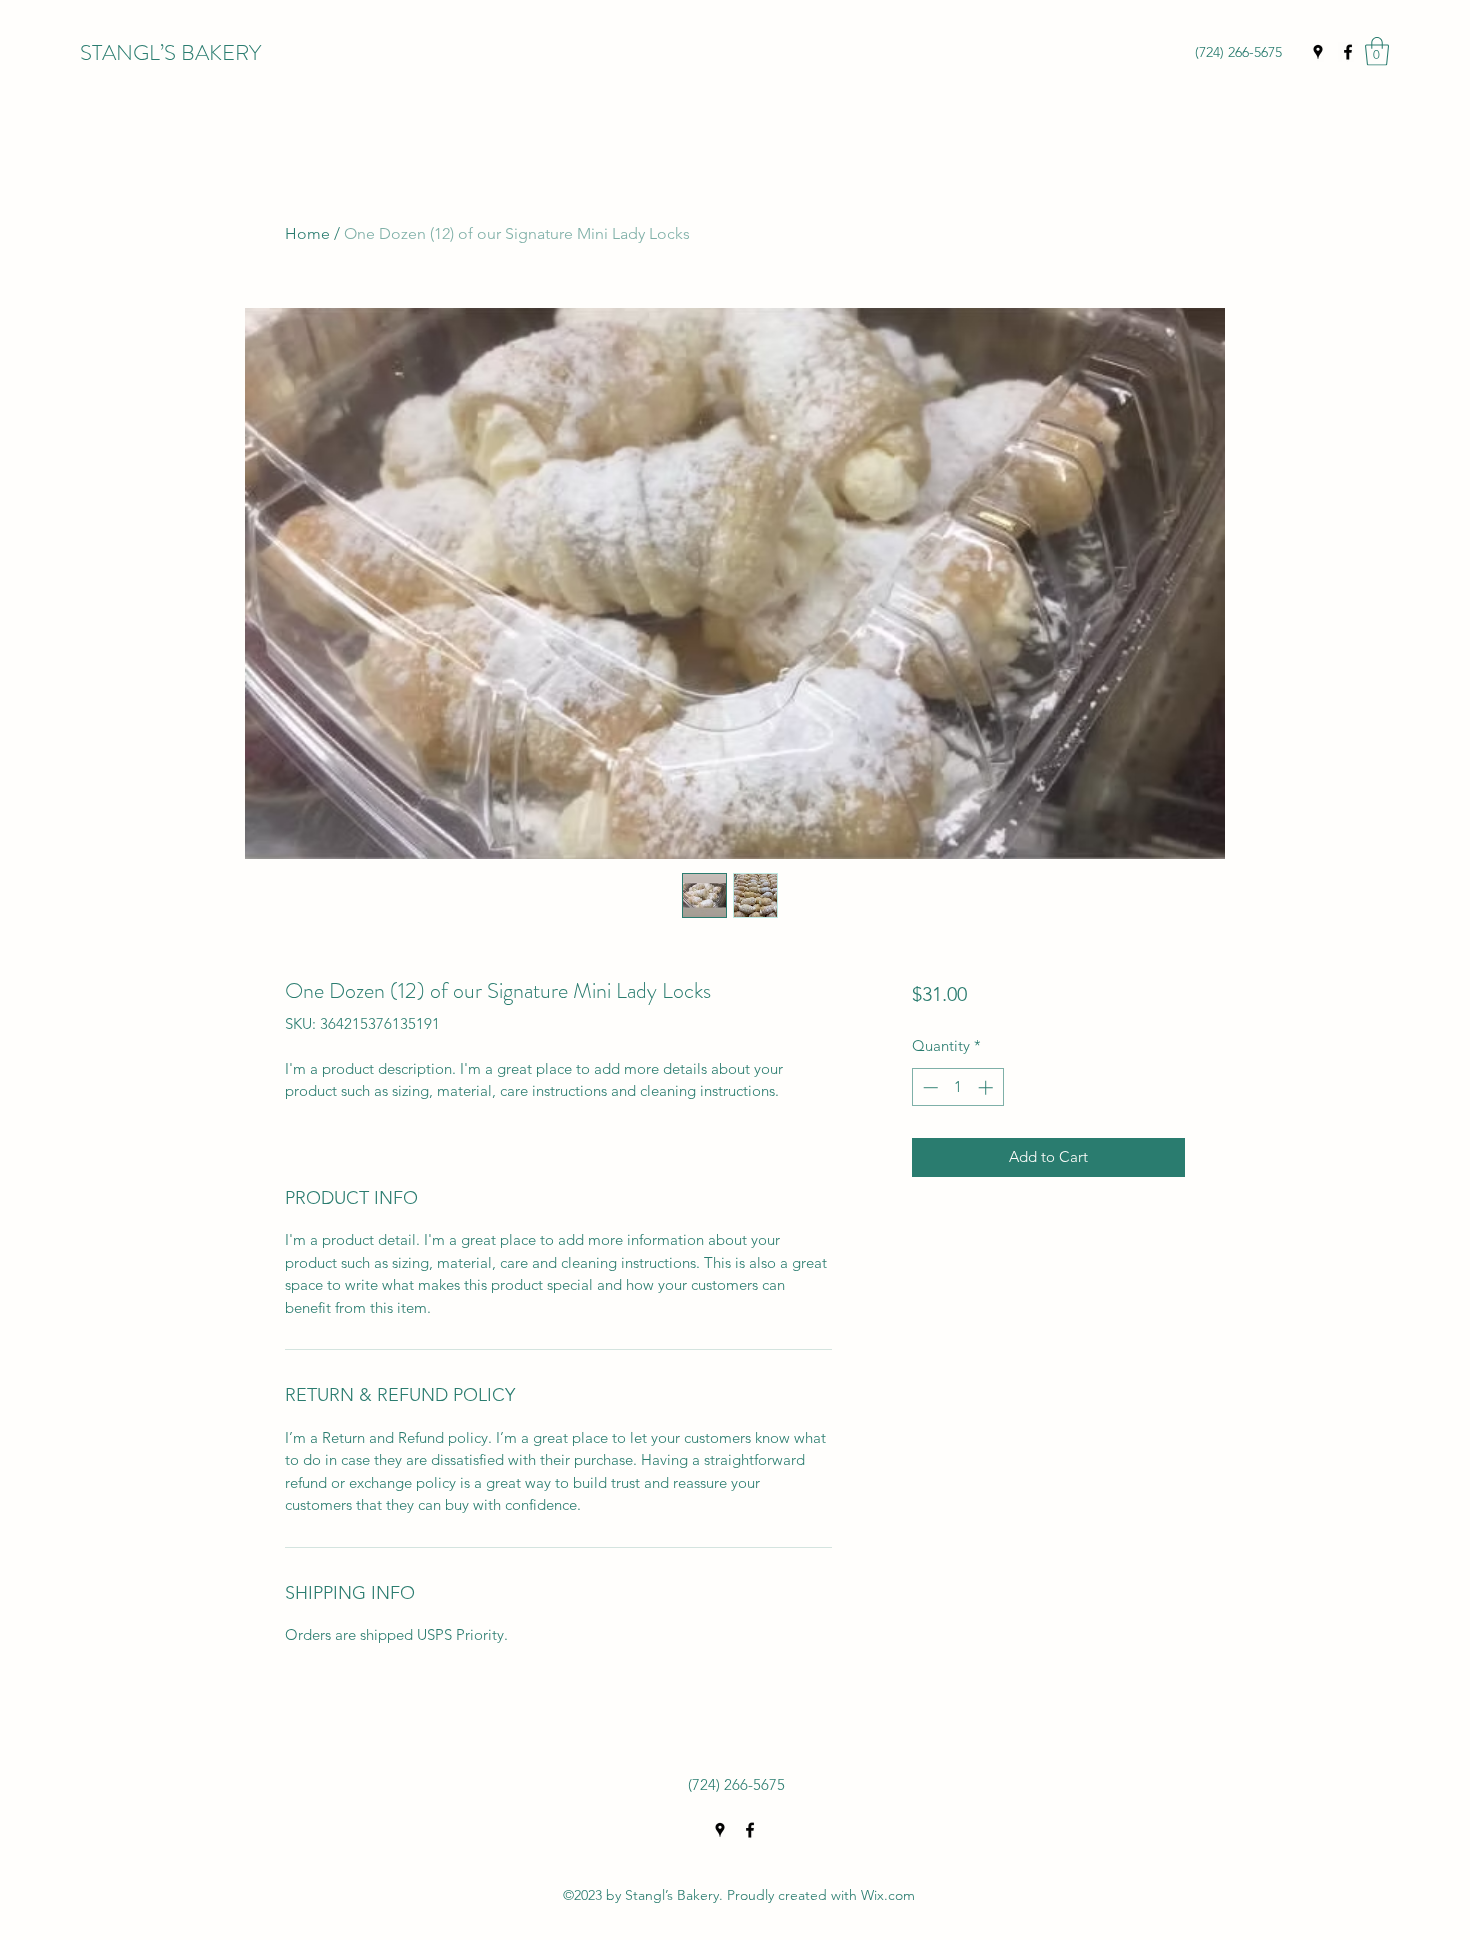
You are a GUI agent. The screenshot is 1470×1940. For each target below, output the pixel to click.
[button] (1377, 51)
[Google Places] (1318, 52)
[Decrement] (928, 1087)
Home (307, 233)
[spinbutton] (957, 1087)
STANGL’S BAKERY (170, 52)
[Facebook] (1348, 52)
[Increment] (987, 1087)
